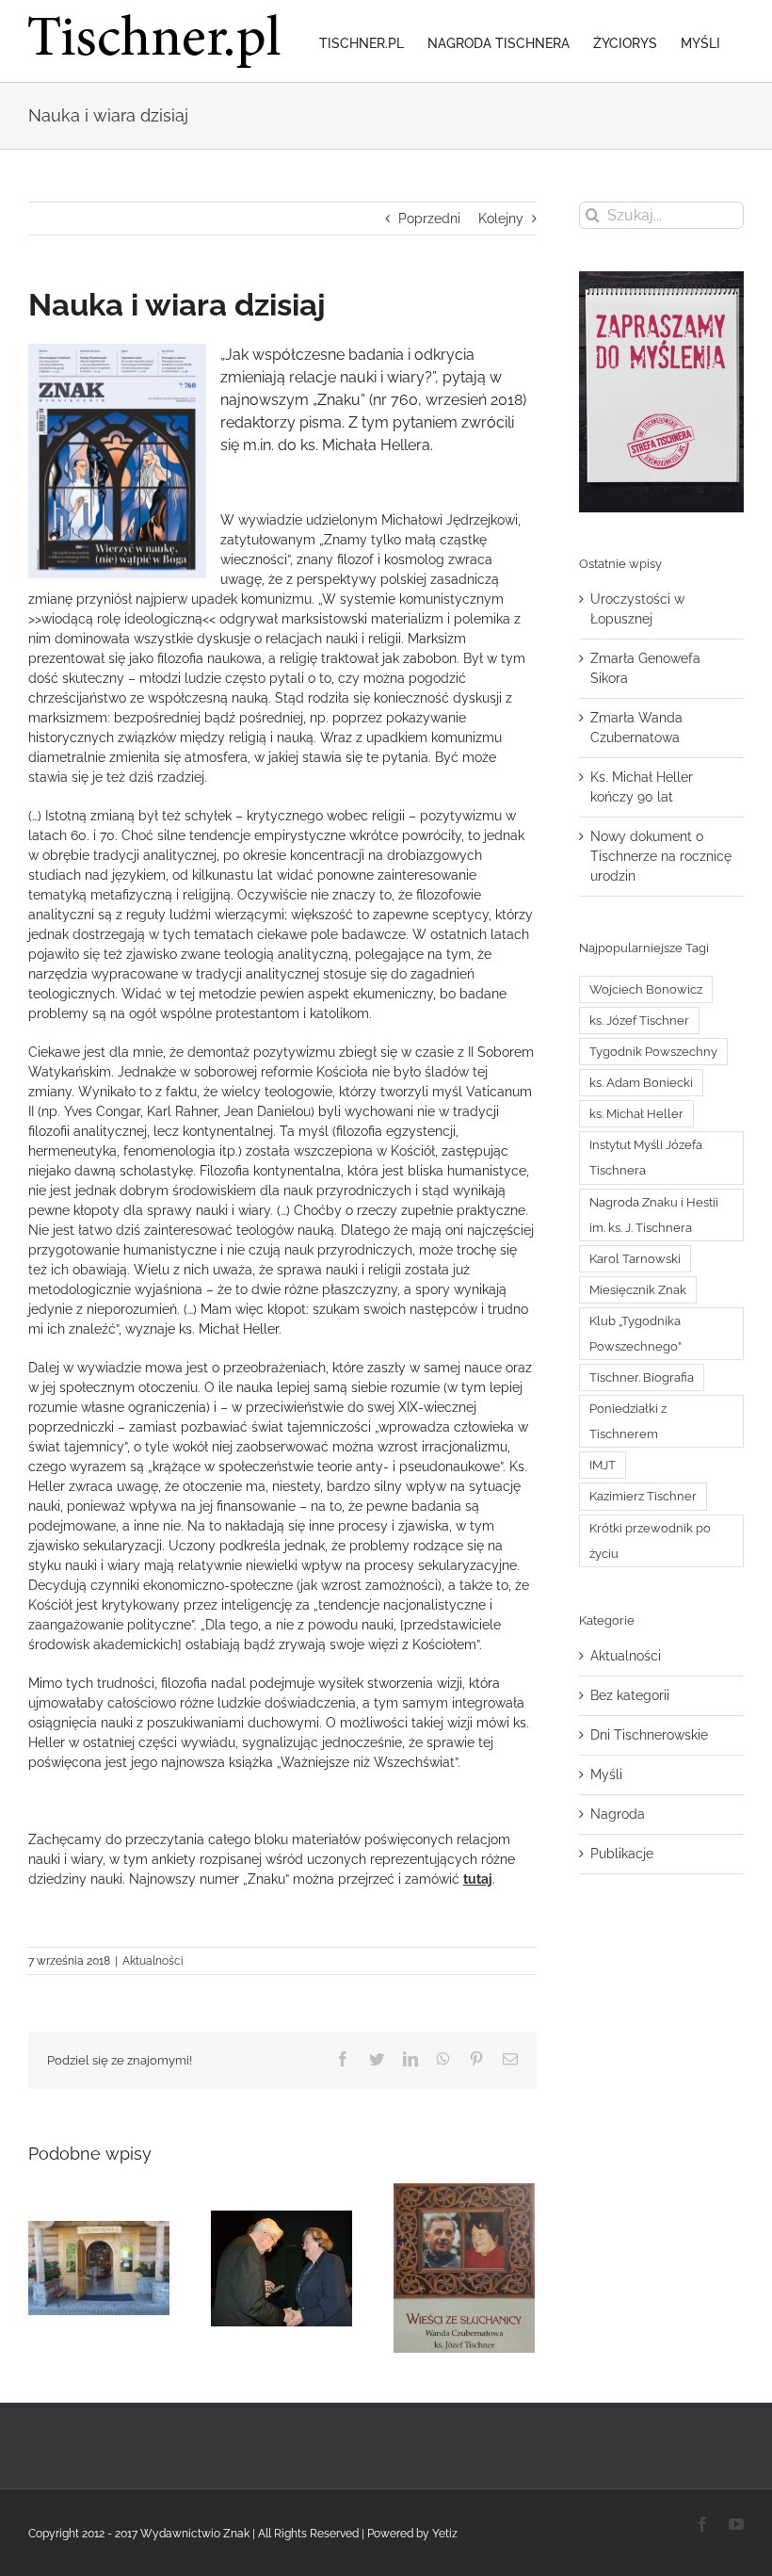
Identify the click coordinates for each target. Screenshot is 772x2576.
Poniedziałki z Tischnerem (628, 1421)
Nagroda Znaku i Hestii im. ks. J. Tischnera (654, 1215)
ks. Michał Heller (636, 1114)
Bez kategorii (630, 1695)
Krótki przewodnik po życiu (650, 1541)
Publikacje (622, 1854)
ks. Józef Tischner (639, 1021)
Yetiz (445, 2534)
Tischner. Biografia (642, 1377)
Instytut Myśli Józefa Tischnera (646, 1158)
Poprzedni (429, 219)
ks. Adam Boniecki (641, 1083)
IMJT (603, 1465)
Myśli (606, 1774)
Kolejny (501, 219)
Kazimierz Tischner (643, 1496)
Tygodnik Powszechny (653, 1052)
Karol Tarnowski (635, 1259)
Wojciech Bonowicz (646, 989)
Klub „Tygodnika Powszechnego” (635, 1334)
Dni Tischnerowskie (649, 1735)
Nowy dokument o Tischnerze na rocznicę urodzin (661, 856)
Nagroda (618, 1814)
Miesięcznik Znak (638, 1290)
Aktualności (153, 1961)
